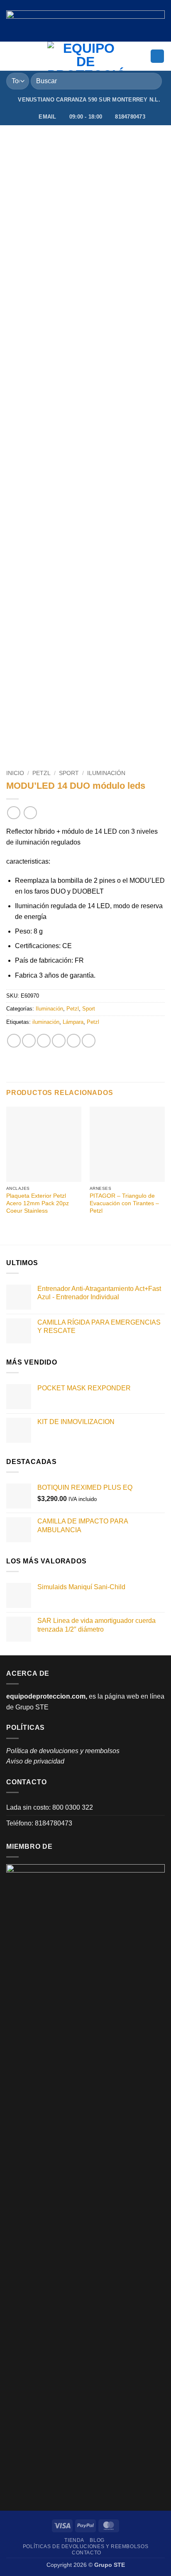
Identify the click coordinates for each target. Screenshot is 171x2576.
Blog (97, 2540)
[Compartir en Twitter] (44, 1041)
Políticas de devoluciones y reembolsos (85, 2546)
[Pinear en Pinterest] (74, 1041)
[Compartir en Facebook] (29, 1041)
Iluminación (106, 773)
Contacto (87, 2553)
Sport (69, 773)
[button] (11, 56)
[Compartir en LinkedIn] (89, 1041)
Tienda (74, 2540)
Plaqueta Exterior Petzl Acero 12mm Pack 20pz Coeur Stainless (38, 1203)
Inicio (15, 773)
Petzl (42, 773)
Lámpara (73, 1022)
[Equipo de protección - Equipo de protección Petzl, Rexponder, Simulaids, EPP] (86, 56)
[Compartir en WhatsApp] (14, 1041)
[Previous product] (30, 813)
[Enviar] (152, 81)
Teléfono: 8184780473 (39, 1823)
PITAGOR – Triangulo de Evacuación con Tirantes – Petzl (124, 1203)
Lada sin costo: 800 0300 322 (50, 1807)
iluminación (46, 1022)
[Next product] (13, 813)
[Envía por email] (59, 1041)
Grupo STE (32, 1707)
